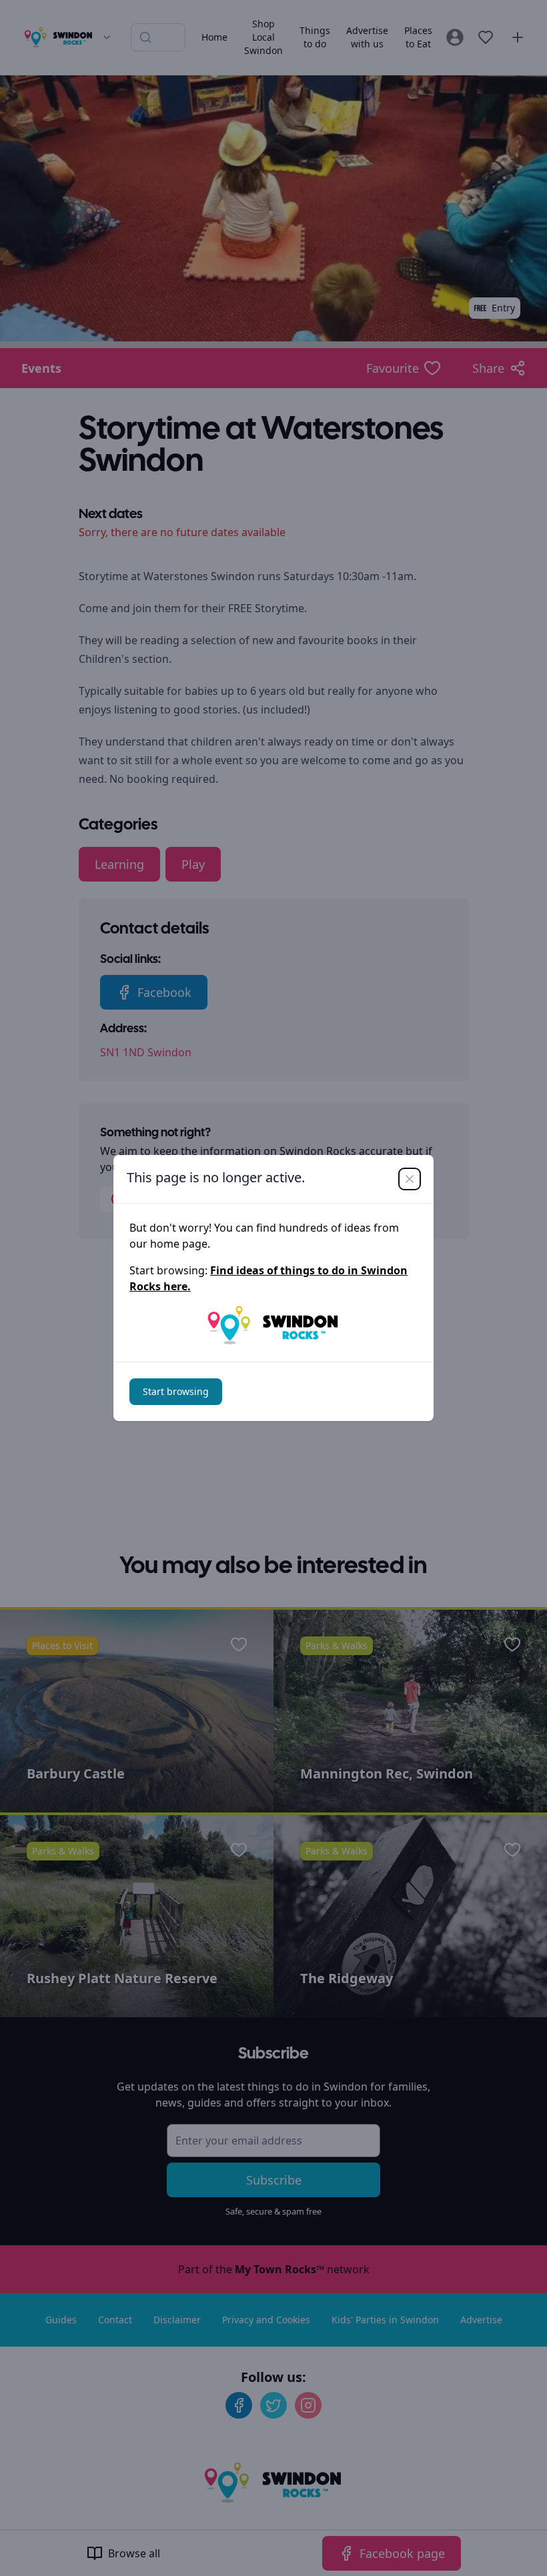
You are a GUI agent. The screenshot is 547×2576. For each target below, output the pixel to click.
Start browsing (176, 1391)
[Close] (410, 1179)
